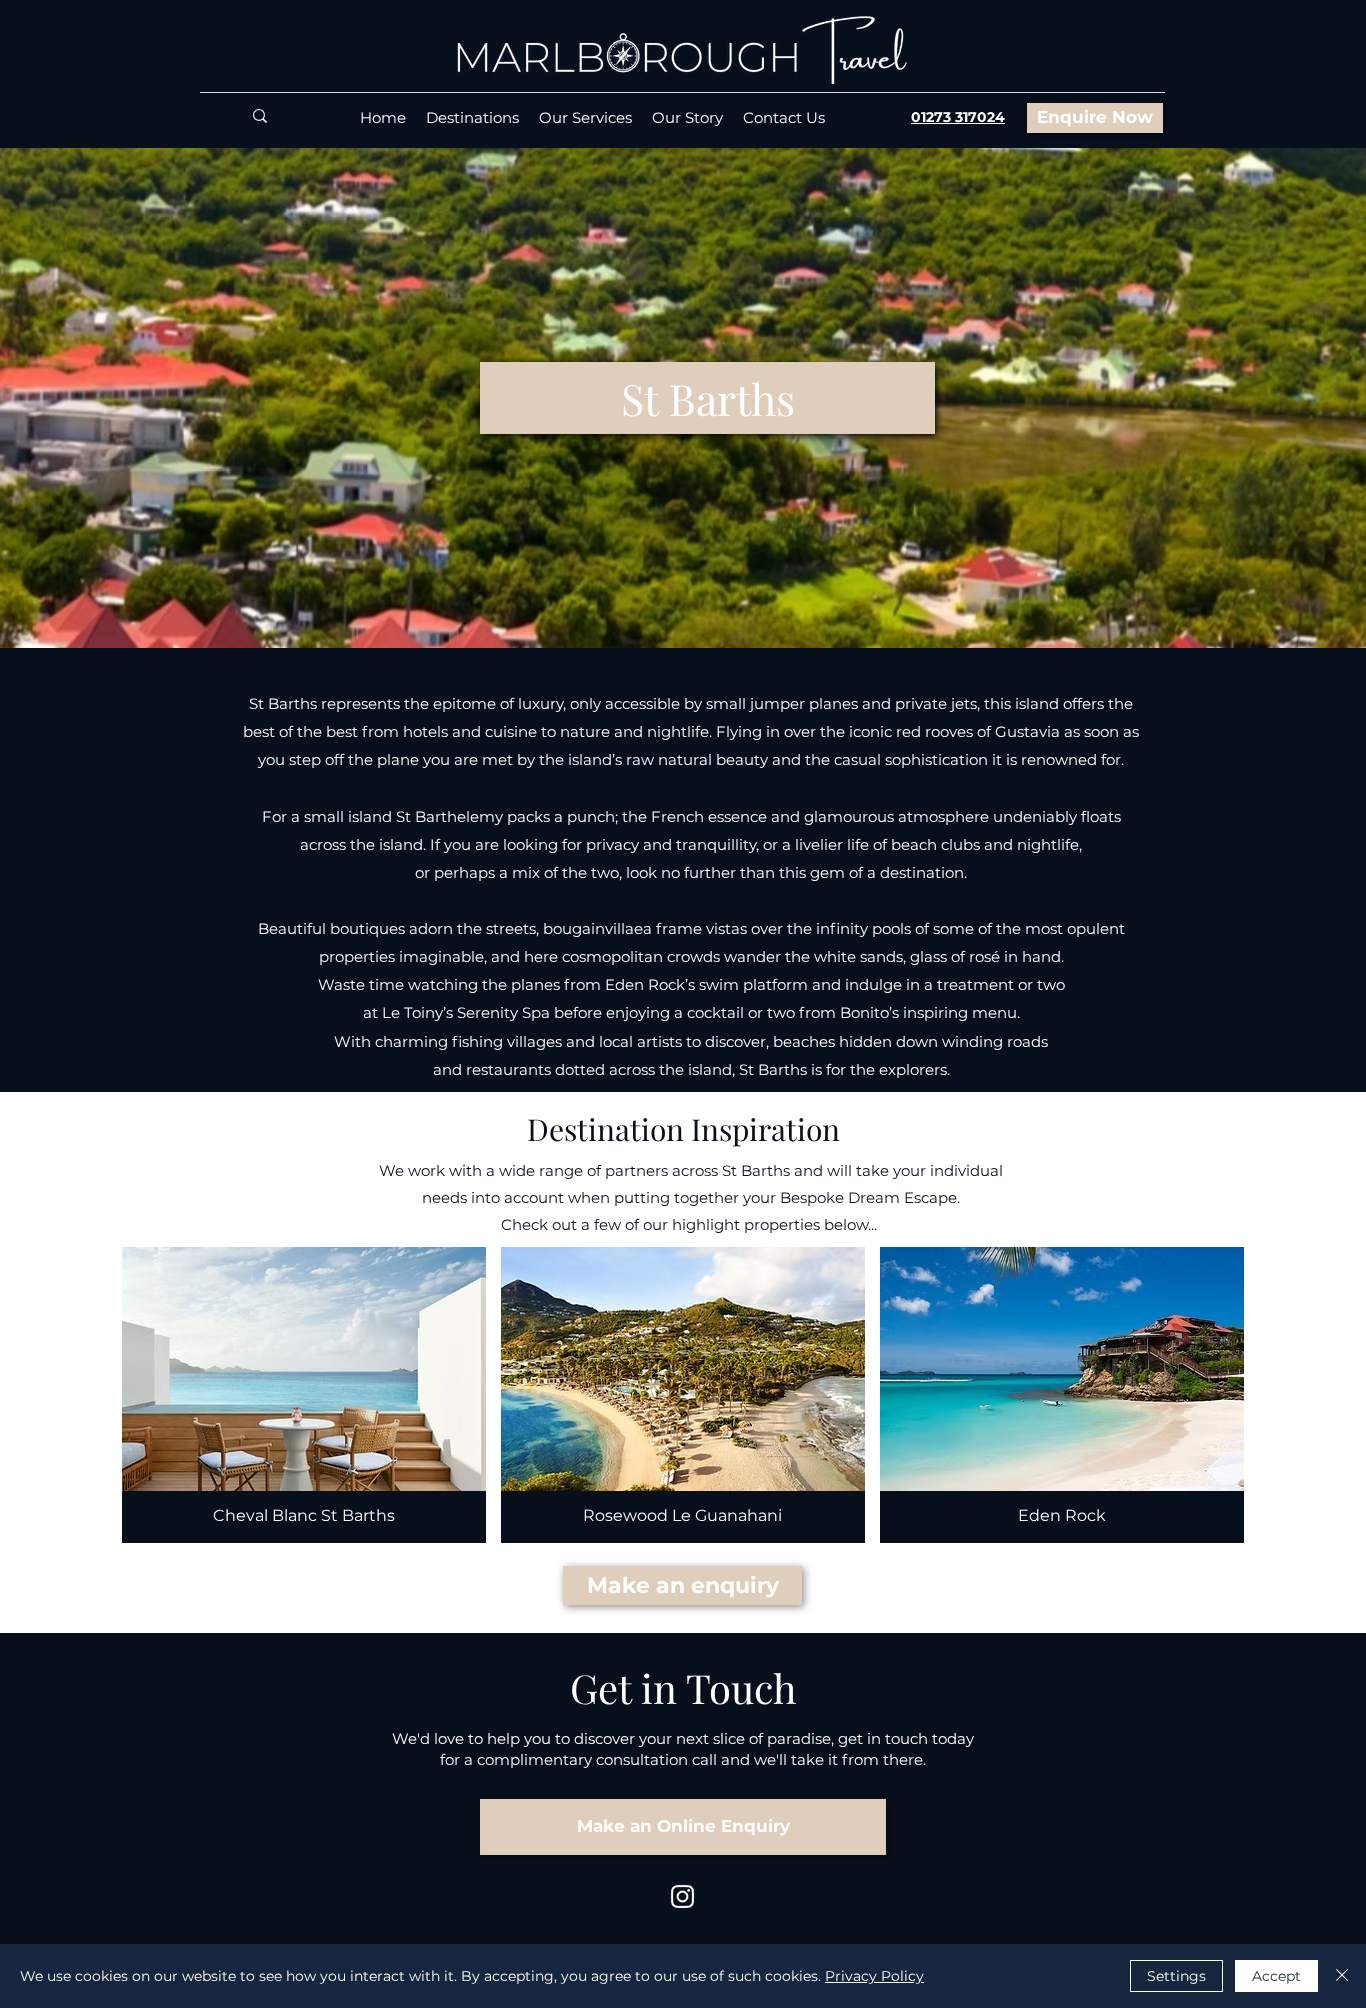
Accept (1276, 1976)
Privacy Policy (874, 1976)
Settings (1176, 1976)
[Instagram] (682, 1896)
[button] (707, 398)
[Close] (1342, 1976)
